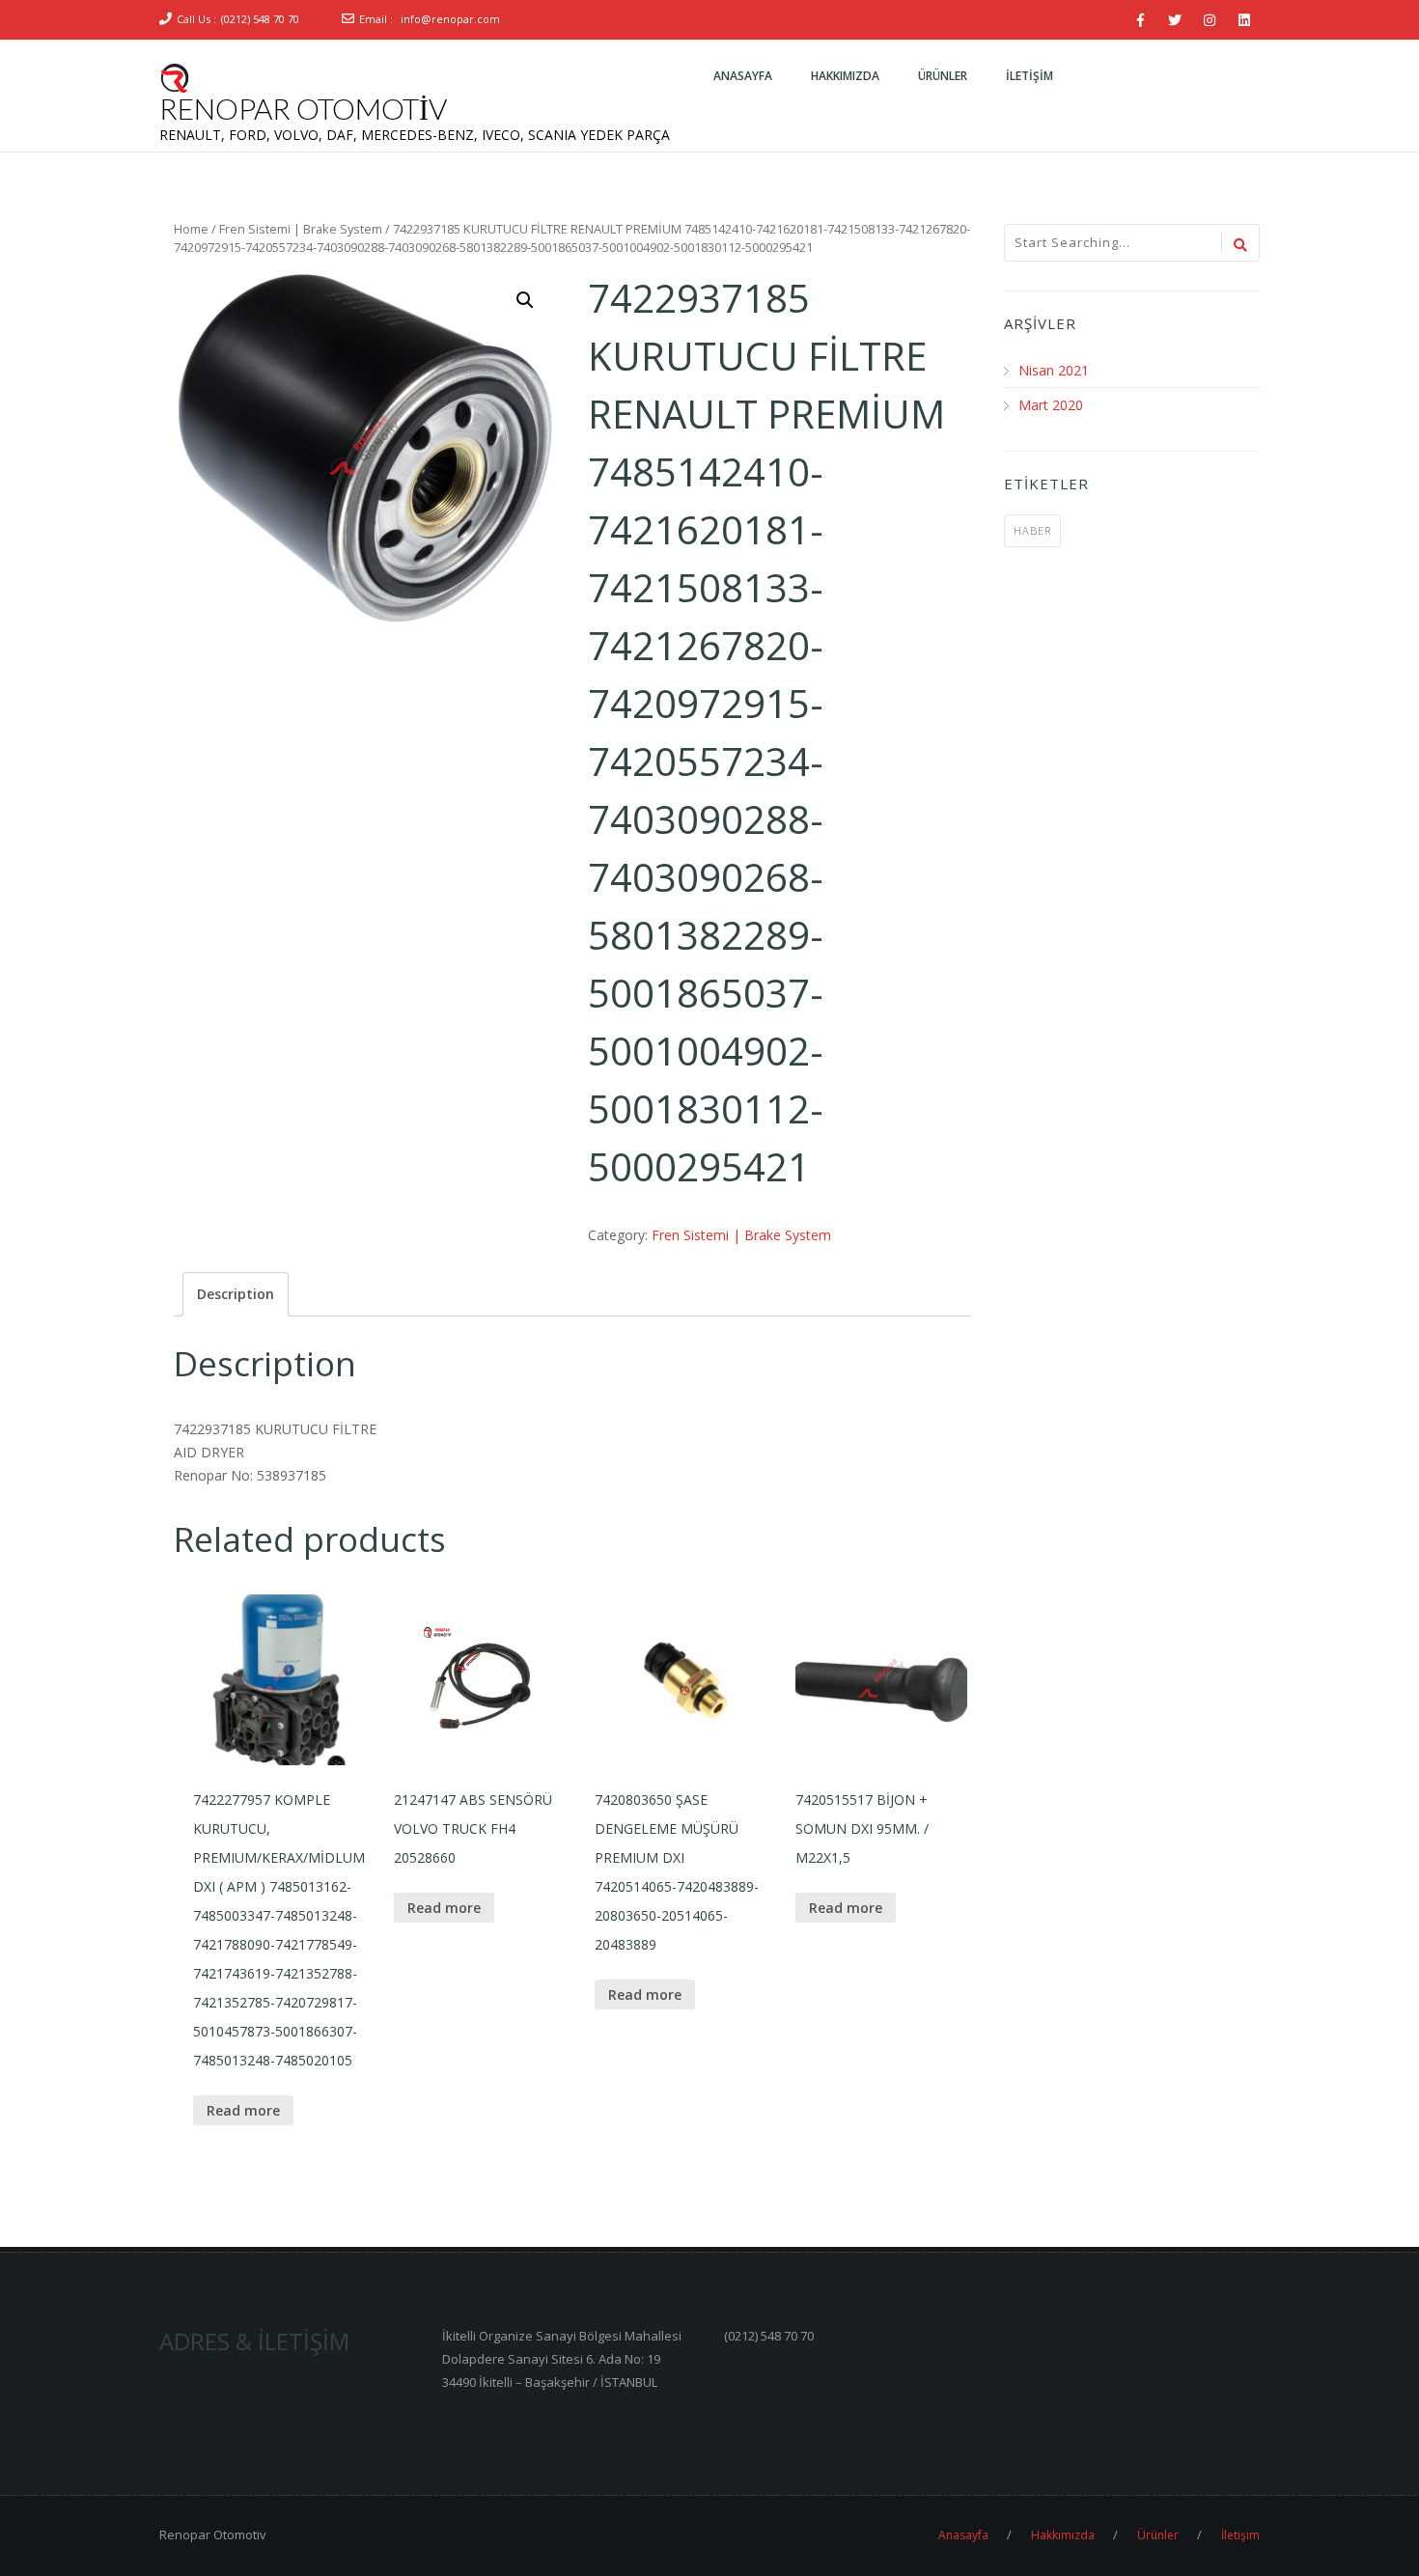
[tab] (236, 1294)
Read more (243, 2110)
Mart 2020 (1051, 405)
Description (236, 1294)
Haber (1032, 530)
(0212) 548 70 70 (260, 19)
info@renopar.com (450, 19)
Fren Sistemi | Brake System (301, 229)
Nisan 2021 (1054, 370)
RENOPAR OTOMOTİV (303, 108)
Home (191, 229)
